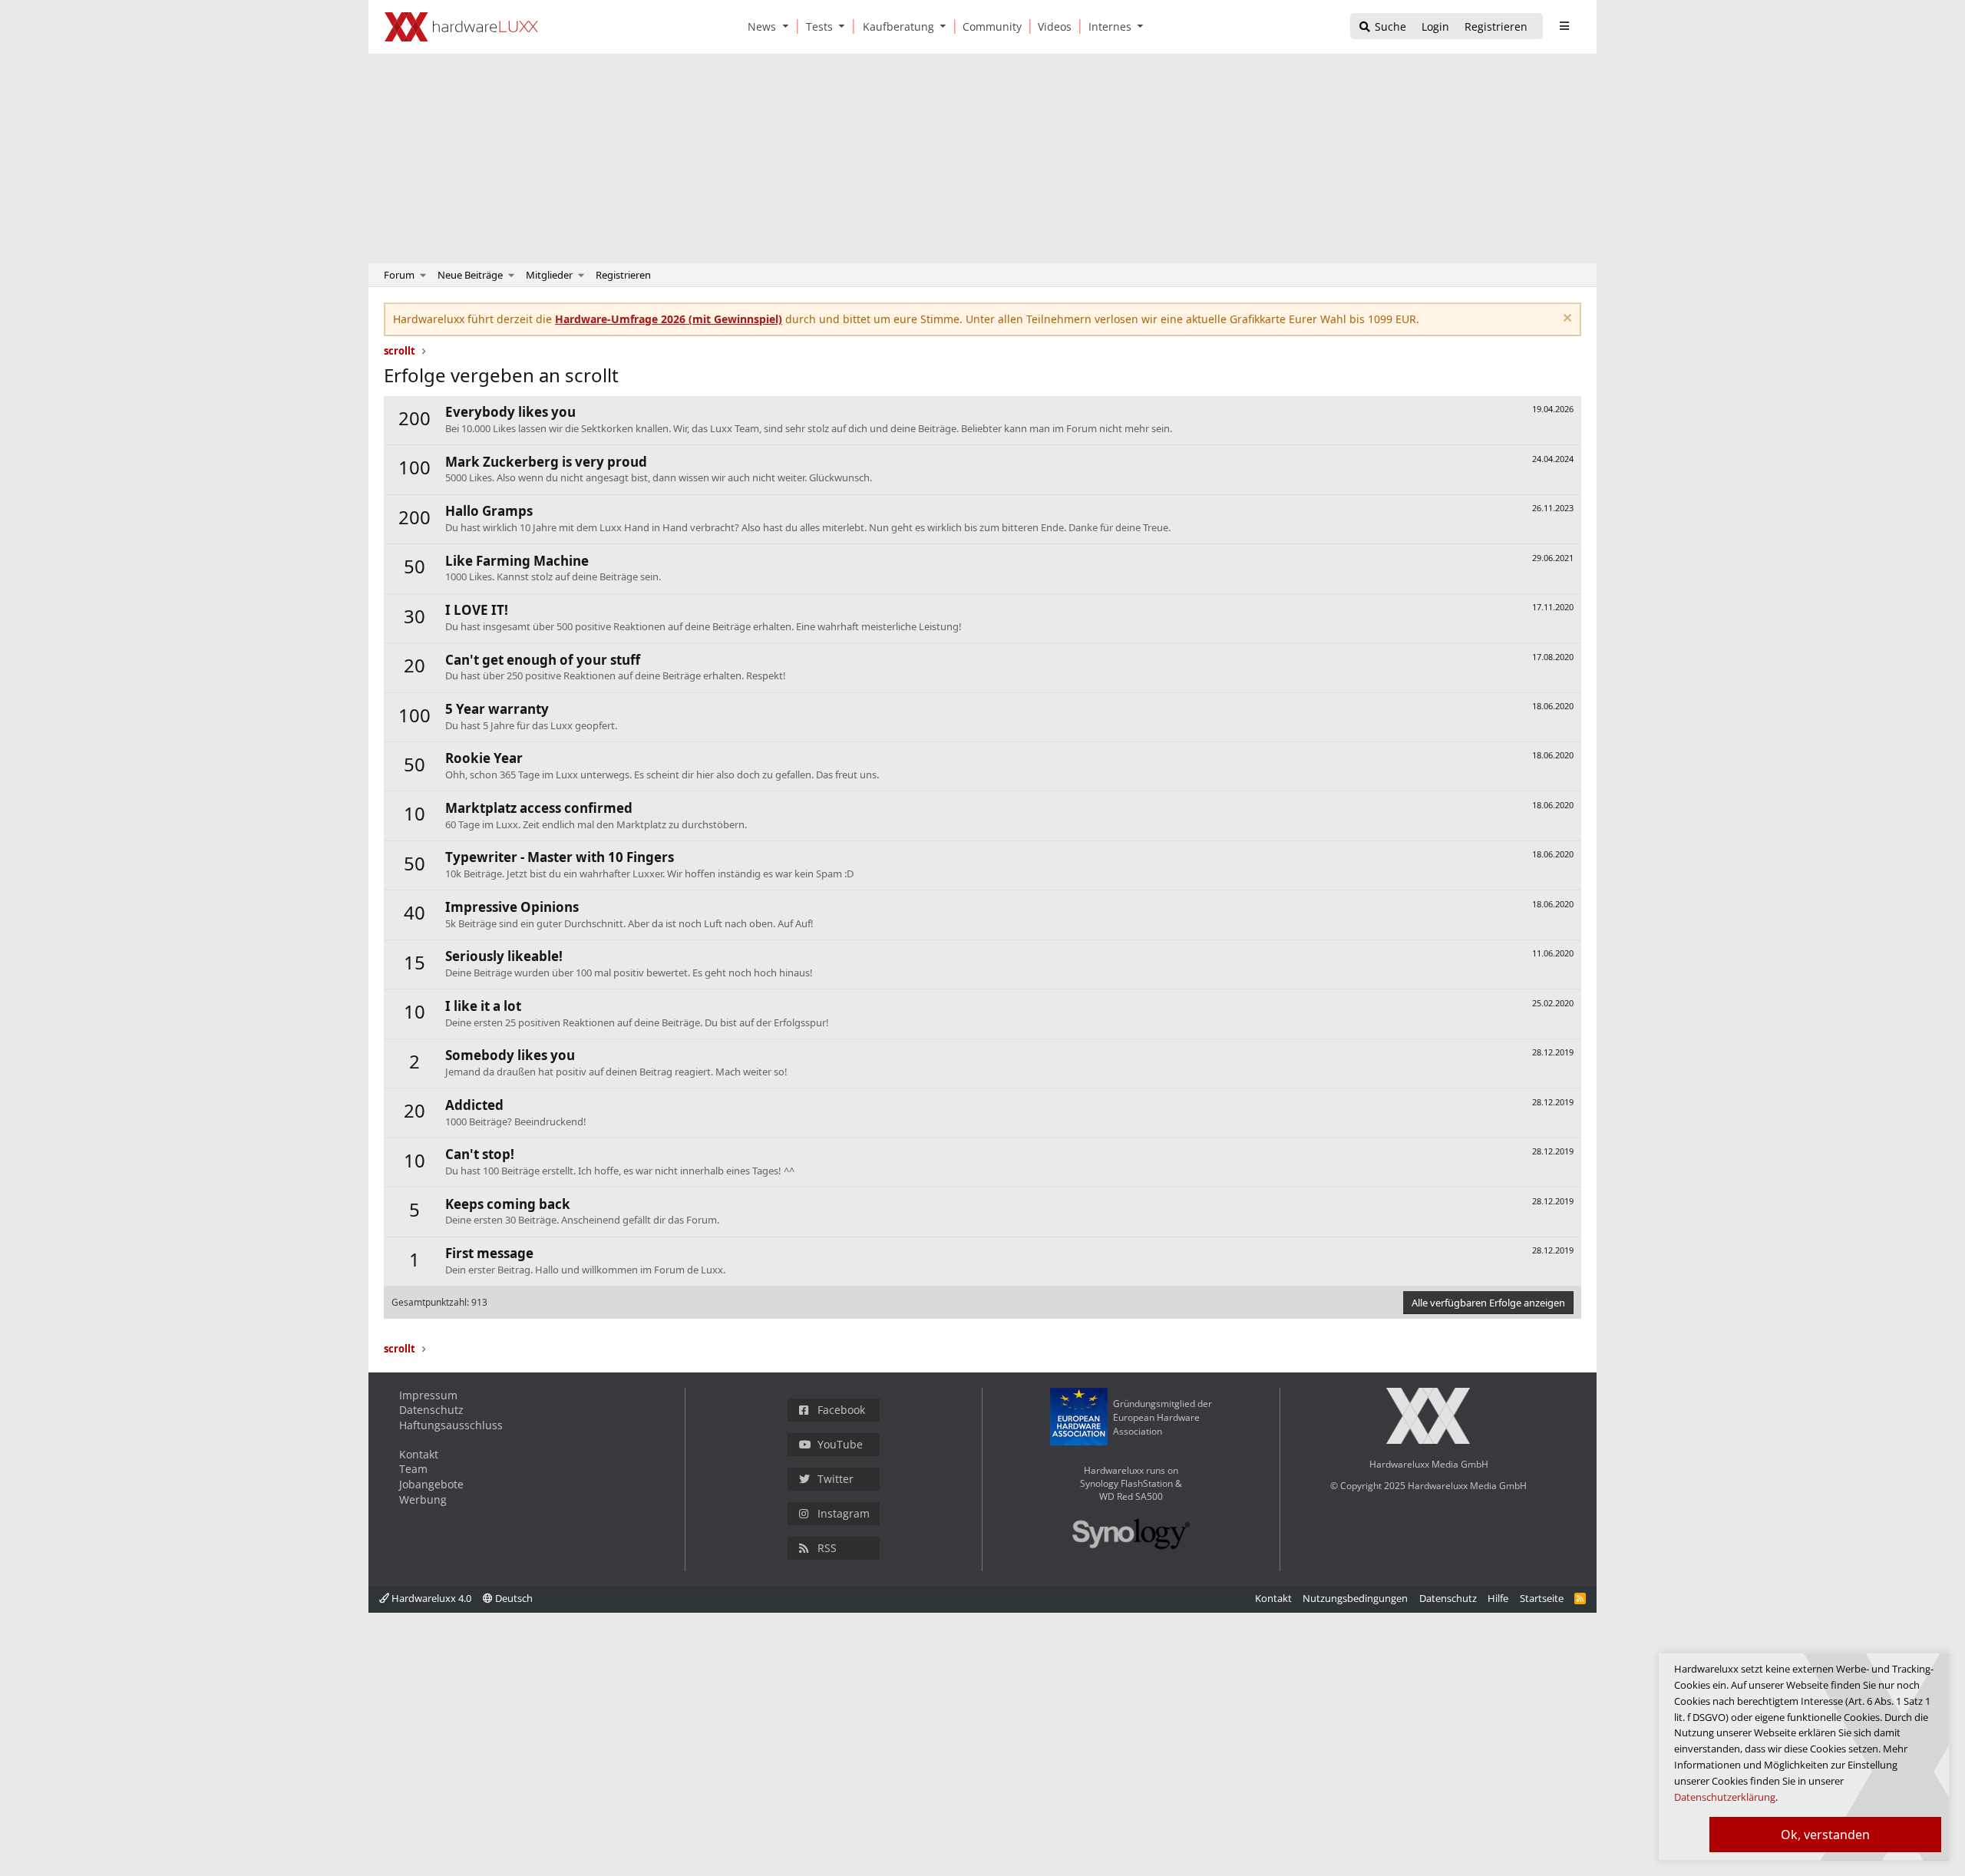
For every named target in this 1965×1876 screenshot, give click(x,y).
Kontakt (419, 1454)
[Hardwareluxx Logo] (461, 27)
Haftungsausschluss (451, 1425)
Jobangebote (431, 1484)
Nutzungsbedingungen (1355, 1598)
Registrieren (623, 275)
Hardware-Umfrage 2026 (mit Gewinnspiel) (669, 319)
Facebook (841, 1410)
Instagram (844, 1513)
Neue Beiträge (470, 275)
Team (413, 1469)
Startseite (1542, 1598)
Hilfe (1498, 1598)
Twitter (836, 1479)
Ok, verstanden (1825, 1835)
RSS (827, 1548)
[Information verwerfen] (1565, 320)
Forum (399, 275)
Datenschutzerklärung (1725, 1797)
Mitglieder (549, 275)
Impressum (428, 1395)
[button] (788, 26)
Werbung (423, 1499)
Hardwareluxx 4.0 (430, 1598)
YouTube (840, 1444)
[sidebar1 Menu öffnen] (1564, 26)
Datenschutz (431, 1410)
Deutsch (513, 1598)
